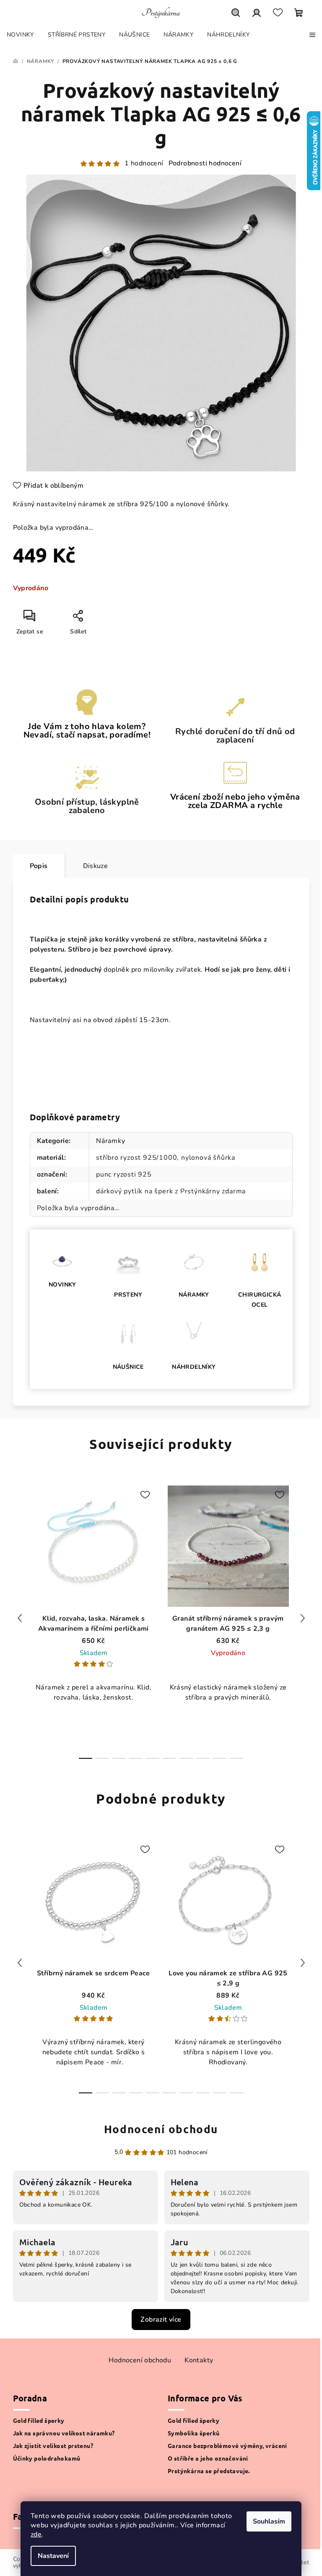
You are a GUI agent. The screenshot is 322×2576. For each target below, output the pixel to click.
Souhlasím (269, 2521)
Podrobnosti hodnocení (205, 163)
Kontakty (199, 2360)
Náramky (111, 1141)
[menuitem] (20, 35)
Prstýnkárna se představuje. (209, 2471)
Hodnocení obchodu (161, 2129)
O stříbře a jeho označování (208, 2458)
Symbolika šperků (193, 2433)
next (303, 1618)
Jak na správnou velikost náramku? (64, 2433)
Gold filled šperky (39, 2420)
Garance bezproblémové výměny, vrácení (227, 2445)
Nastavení (53, 2556)
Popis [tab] (39, 866)
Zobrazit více (161, 2320)
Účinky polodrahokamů (47, 2458)
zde (36, 2534)
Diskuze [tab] (96, 866)
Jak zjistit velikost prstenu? (53, 2445)
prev (20, 1618)
